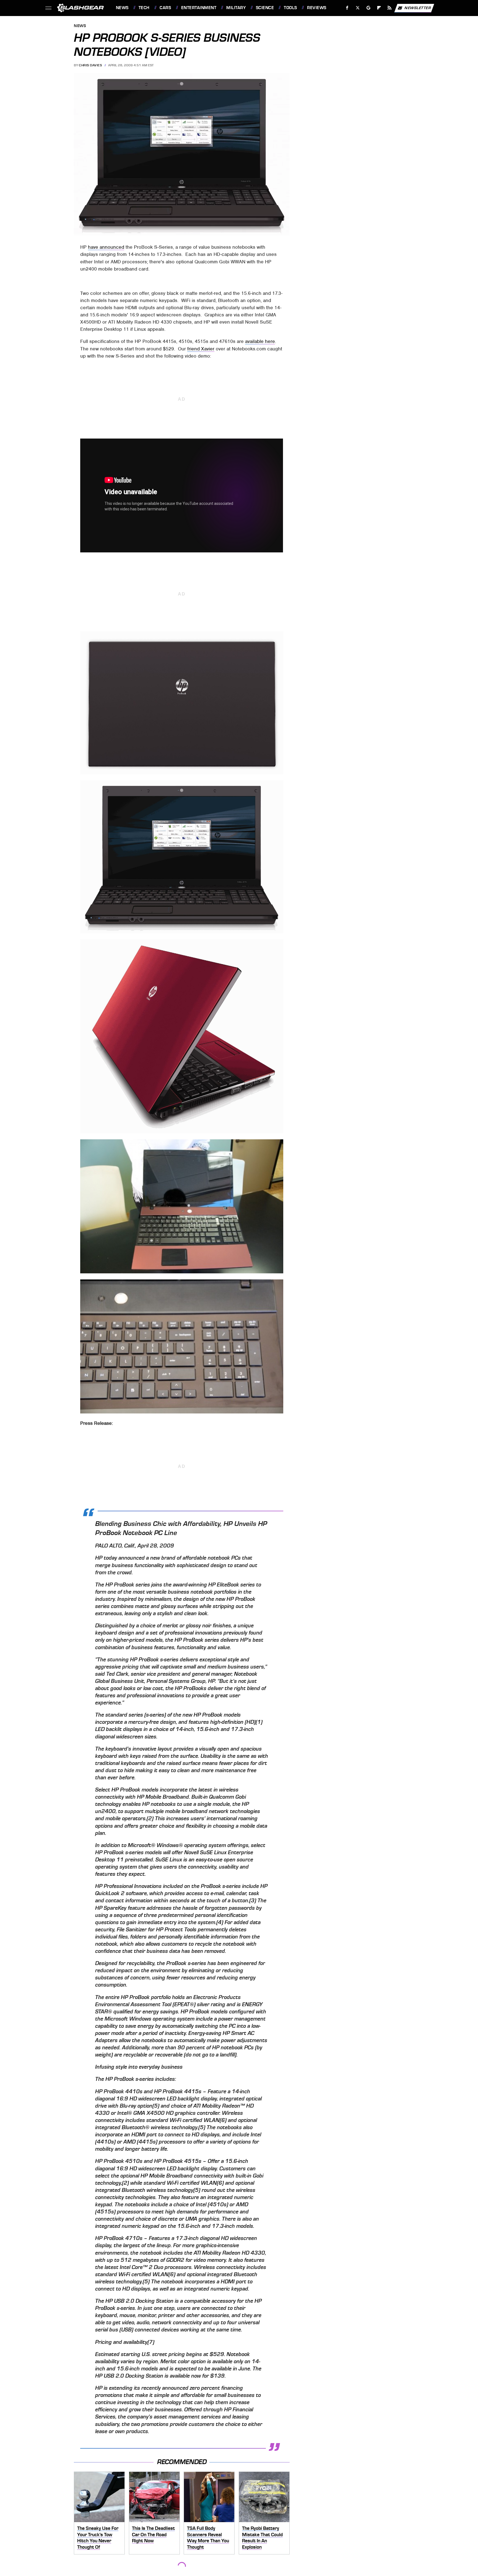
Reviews (317, 8)
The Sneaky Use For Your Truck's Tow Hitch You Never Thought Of (98, 2538)
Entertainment (199, 8)
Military (236, 8)
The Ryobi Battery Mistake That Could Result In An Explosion (262, 2538)
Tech (144, 8)
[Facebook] (347, 8)
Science (265, 8)
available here (260, 341)
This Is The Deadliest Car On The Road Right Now (153, 2534)
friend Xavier (201, 349)
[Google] (368, 8)
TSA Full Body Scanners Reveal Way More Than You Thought (208, 2538)
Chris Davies (90, 65)
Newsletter (418, 8)
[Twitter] (358, 8)
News (122, 8)
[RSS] (389, 8)
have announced (106, 247)
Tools (290, 8)
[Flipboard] (379, 8)
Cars (165, 8)
